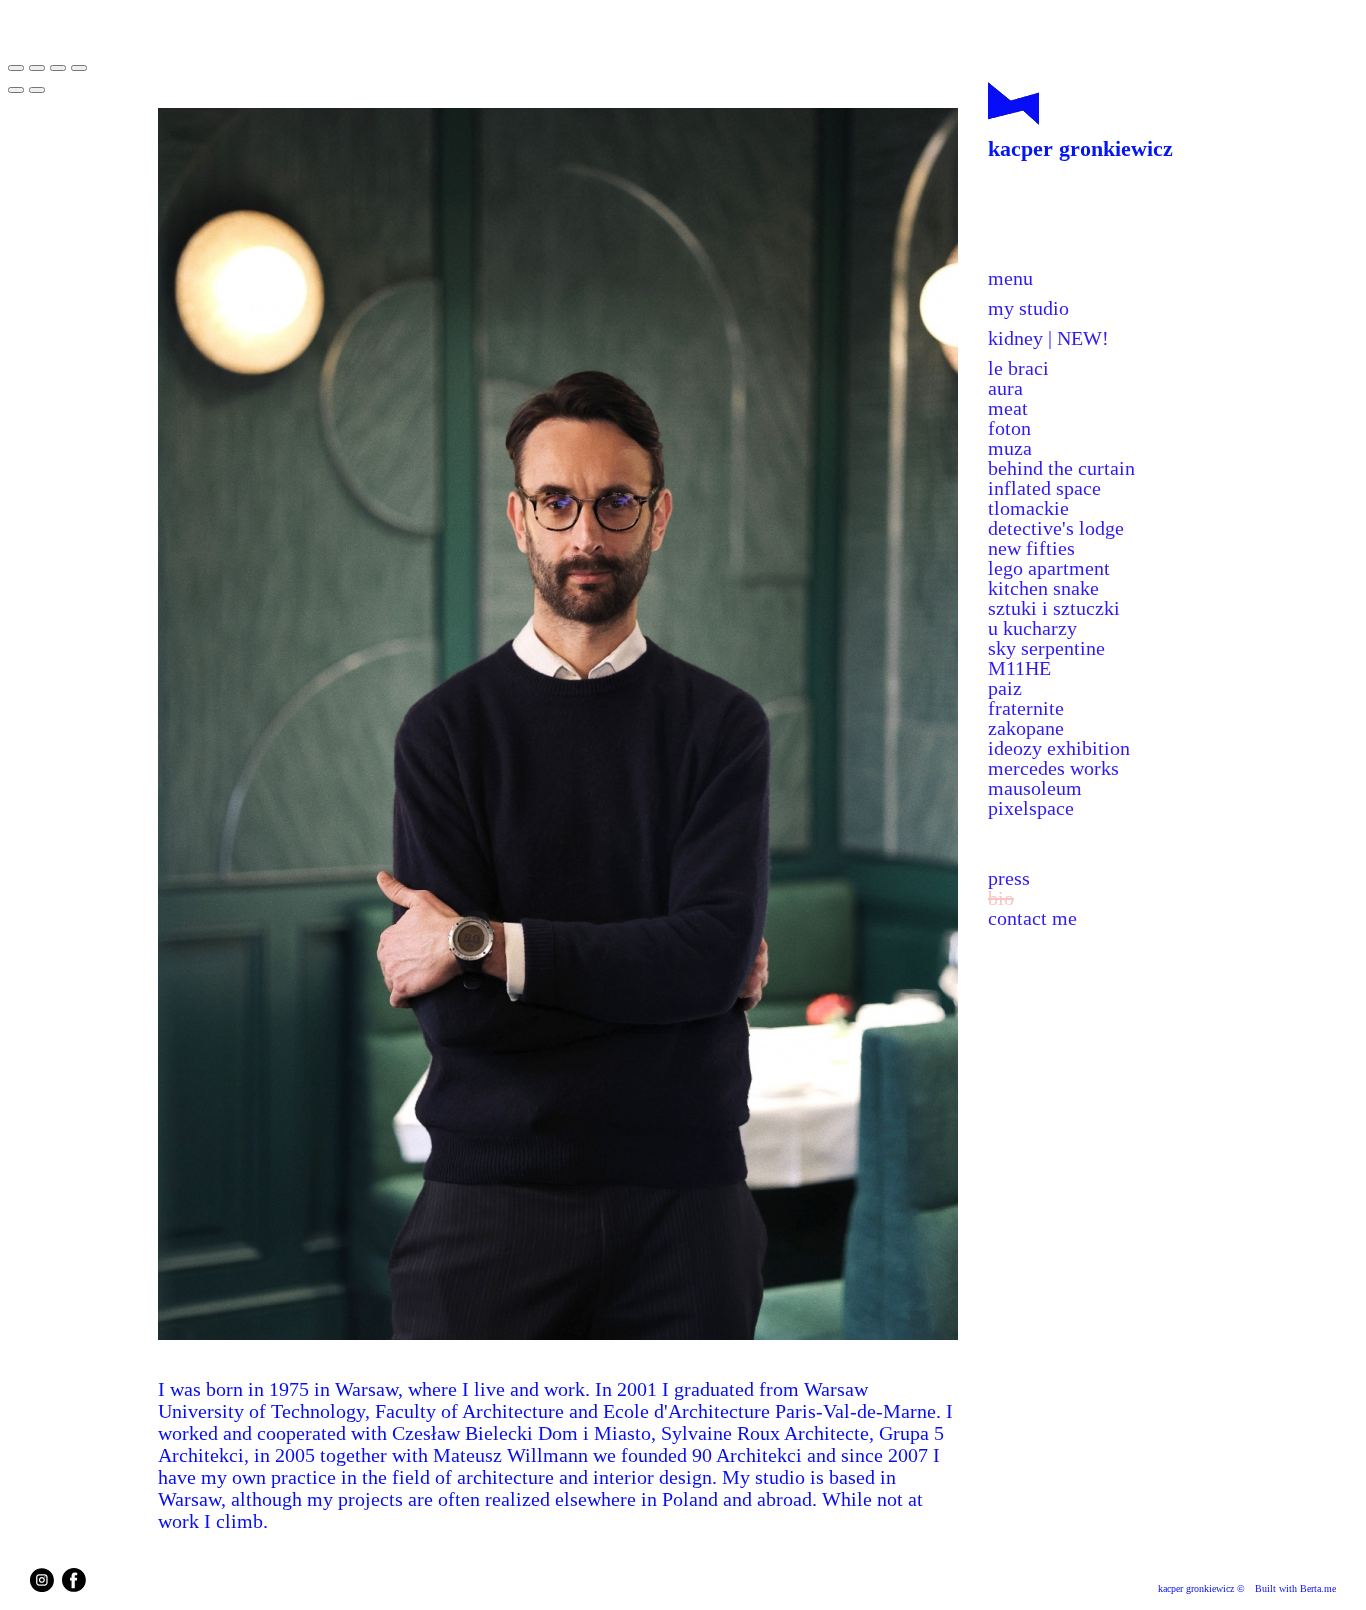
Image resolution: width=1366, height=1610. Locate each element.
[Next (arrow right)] (37, 90)
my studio (1028, 308)
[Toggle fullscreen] (58, 68)
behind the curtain (1061, 468)
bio (1001, 898)
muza (1010, 448)
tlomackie (1028, 508)
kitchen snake (1043, 588)
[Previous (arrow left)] (16, 90)
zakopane (1026, 728)
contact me (1032, 918)
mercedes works (1053, 768)
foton (1009, 428)
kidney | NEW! (1048, 338)
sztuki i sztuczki (1054, 608)
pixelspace (1031, 808)
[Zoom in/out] (79, 68)
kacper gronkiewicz (1080, 148)
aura (1005, 388)
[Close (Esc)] (16, 68)
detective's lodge (1056, 528)
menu (1010, 278)
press (1009, 878)
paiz (1005, 688)
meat (1008, 408)
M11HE (1019, 668)
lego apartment (1049, 568)
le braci (1018, 368)
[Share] (37, 68)
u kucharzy (1032, 628)
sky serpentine (1046, 648)
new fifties (1031, 548)
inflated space (1044, 488)
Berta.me (1318, 1588)
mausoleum (1035, 788)
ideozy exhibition (1059, 748)
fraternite (1026, 708)
